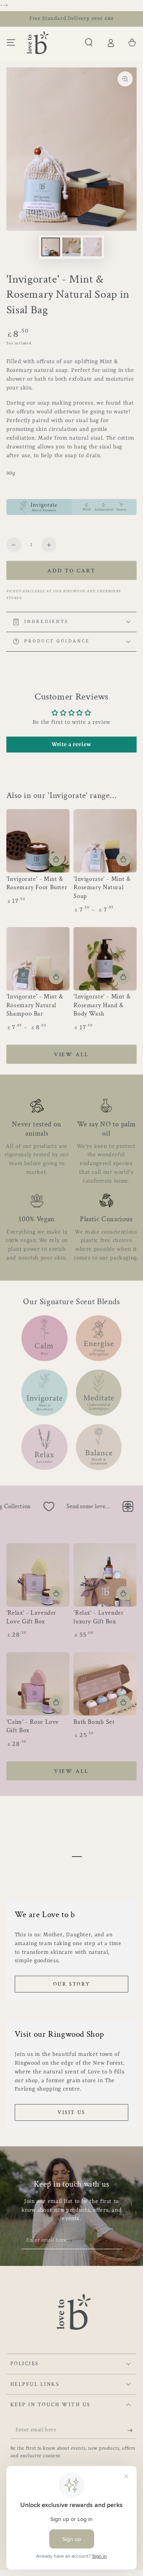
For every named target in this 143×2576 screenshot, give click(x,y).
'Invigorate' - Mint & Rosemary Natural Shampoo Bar (35, 1005)
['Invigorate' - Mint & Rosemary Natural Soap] (105, 841)
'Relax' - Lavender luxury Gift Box (99, 1617)
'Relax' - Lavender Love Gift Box (31, 1617)
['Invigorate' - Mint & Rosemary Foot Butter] (38, 841)
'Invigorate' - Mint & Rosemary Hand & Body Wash (102, 1005)
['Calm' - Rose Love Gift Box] (38, 1684)
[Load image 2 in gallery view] (71, 247)
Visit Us (71, 2113)
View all (71, 1055)
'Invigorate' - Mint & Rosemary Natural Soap (102, 888)
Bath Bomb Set (94, 1722)
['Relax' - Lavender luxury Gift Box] (105, 1575)
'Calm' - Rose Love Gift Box (33, 1726)
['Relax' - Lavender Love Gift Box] (38, 1575)
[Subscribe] (72, 2241)
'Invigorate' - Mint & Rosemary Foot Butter (37, 883)
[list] (72, 1181)
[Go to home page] (38, 43)
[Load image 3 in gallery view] (92, 247)
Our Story (71, 1984)
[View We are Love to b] (72, 1857)
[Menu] (11, 43)
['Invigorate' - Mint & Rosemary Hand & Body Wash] (105, 959)
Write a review (71, 745)
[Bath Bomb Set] (105, 1684)
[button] (89, 43)
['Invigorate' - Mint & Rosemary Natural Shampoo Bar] (38, 959)
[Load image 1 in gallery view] (50, 247)
